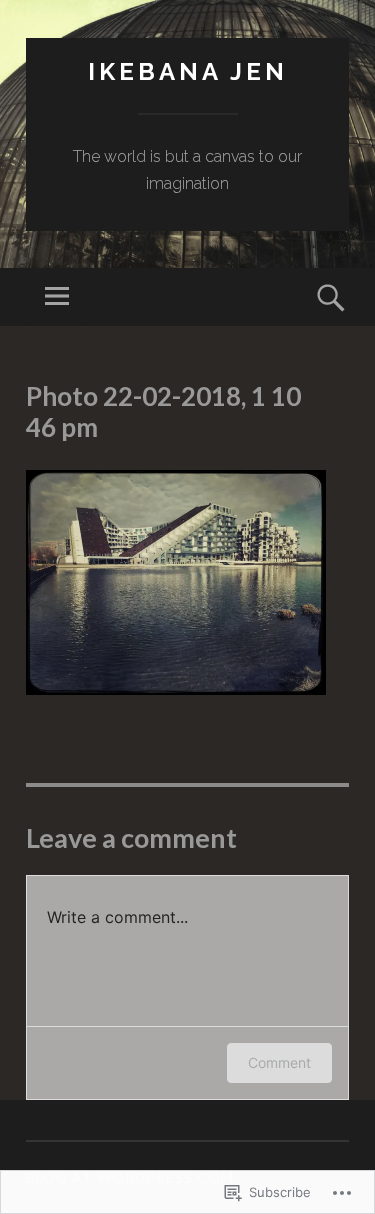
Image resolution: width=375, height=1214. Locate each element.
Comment (279, 1062)
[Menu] (57, 297)
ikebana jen (188, 71)
